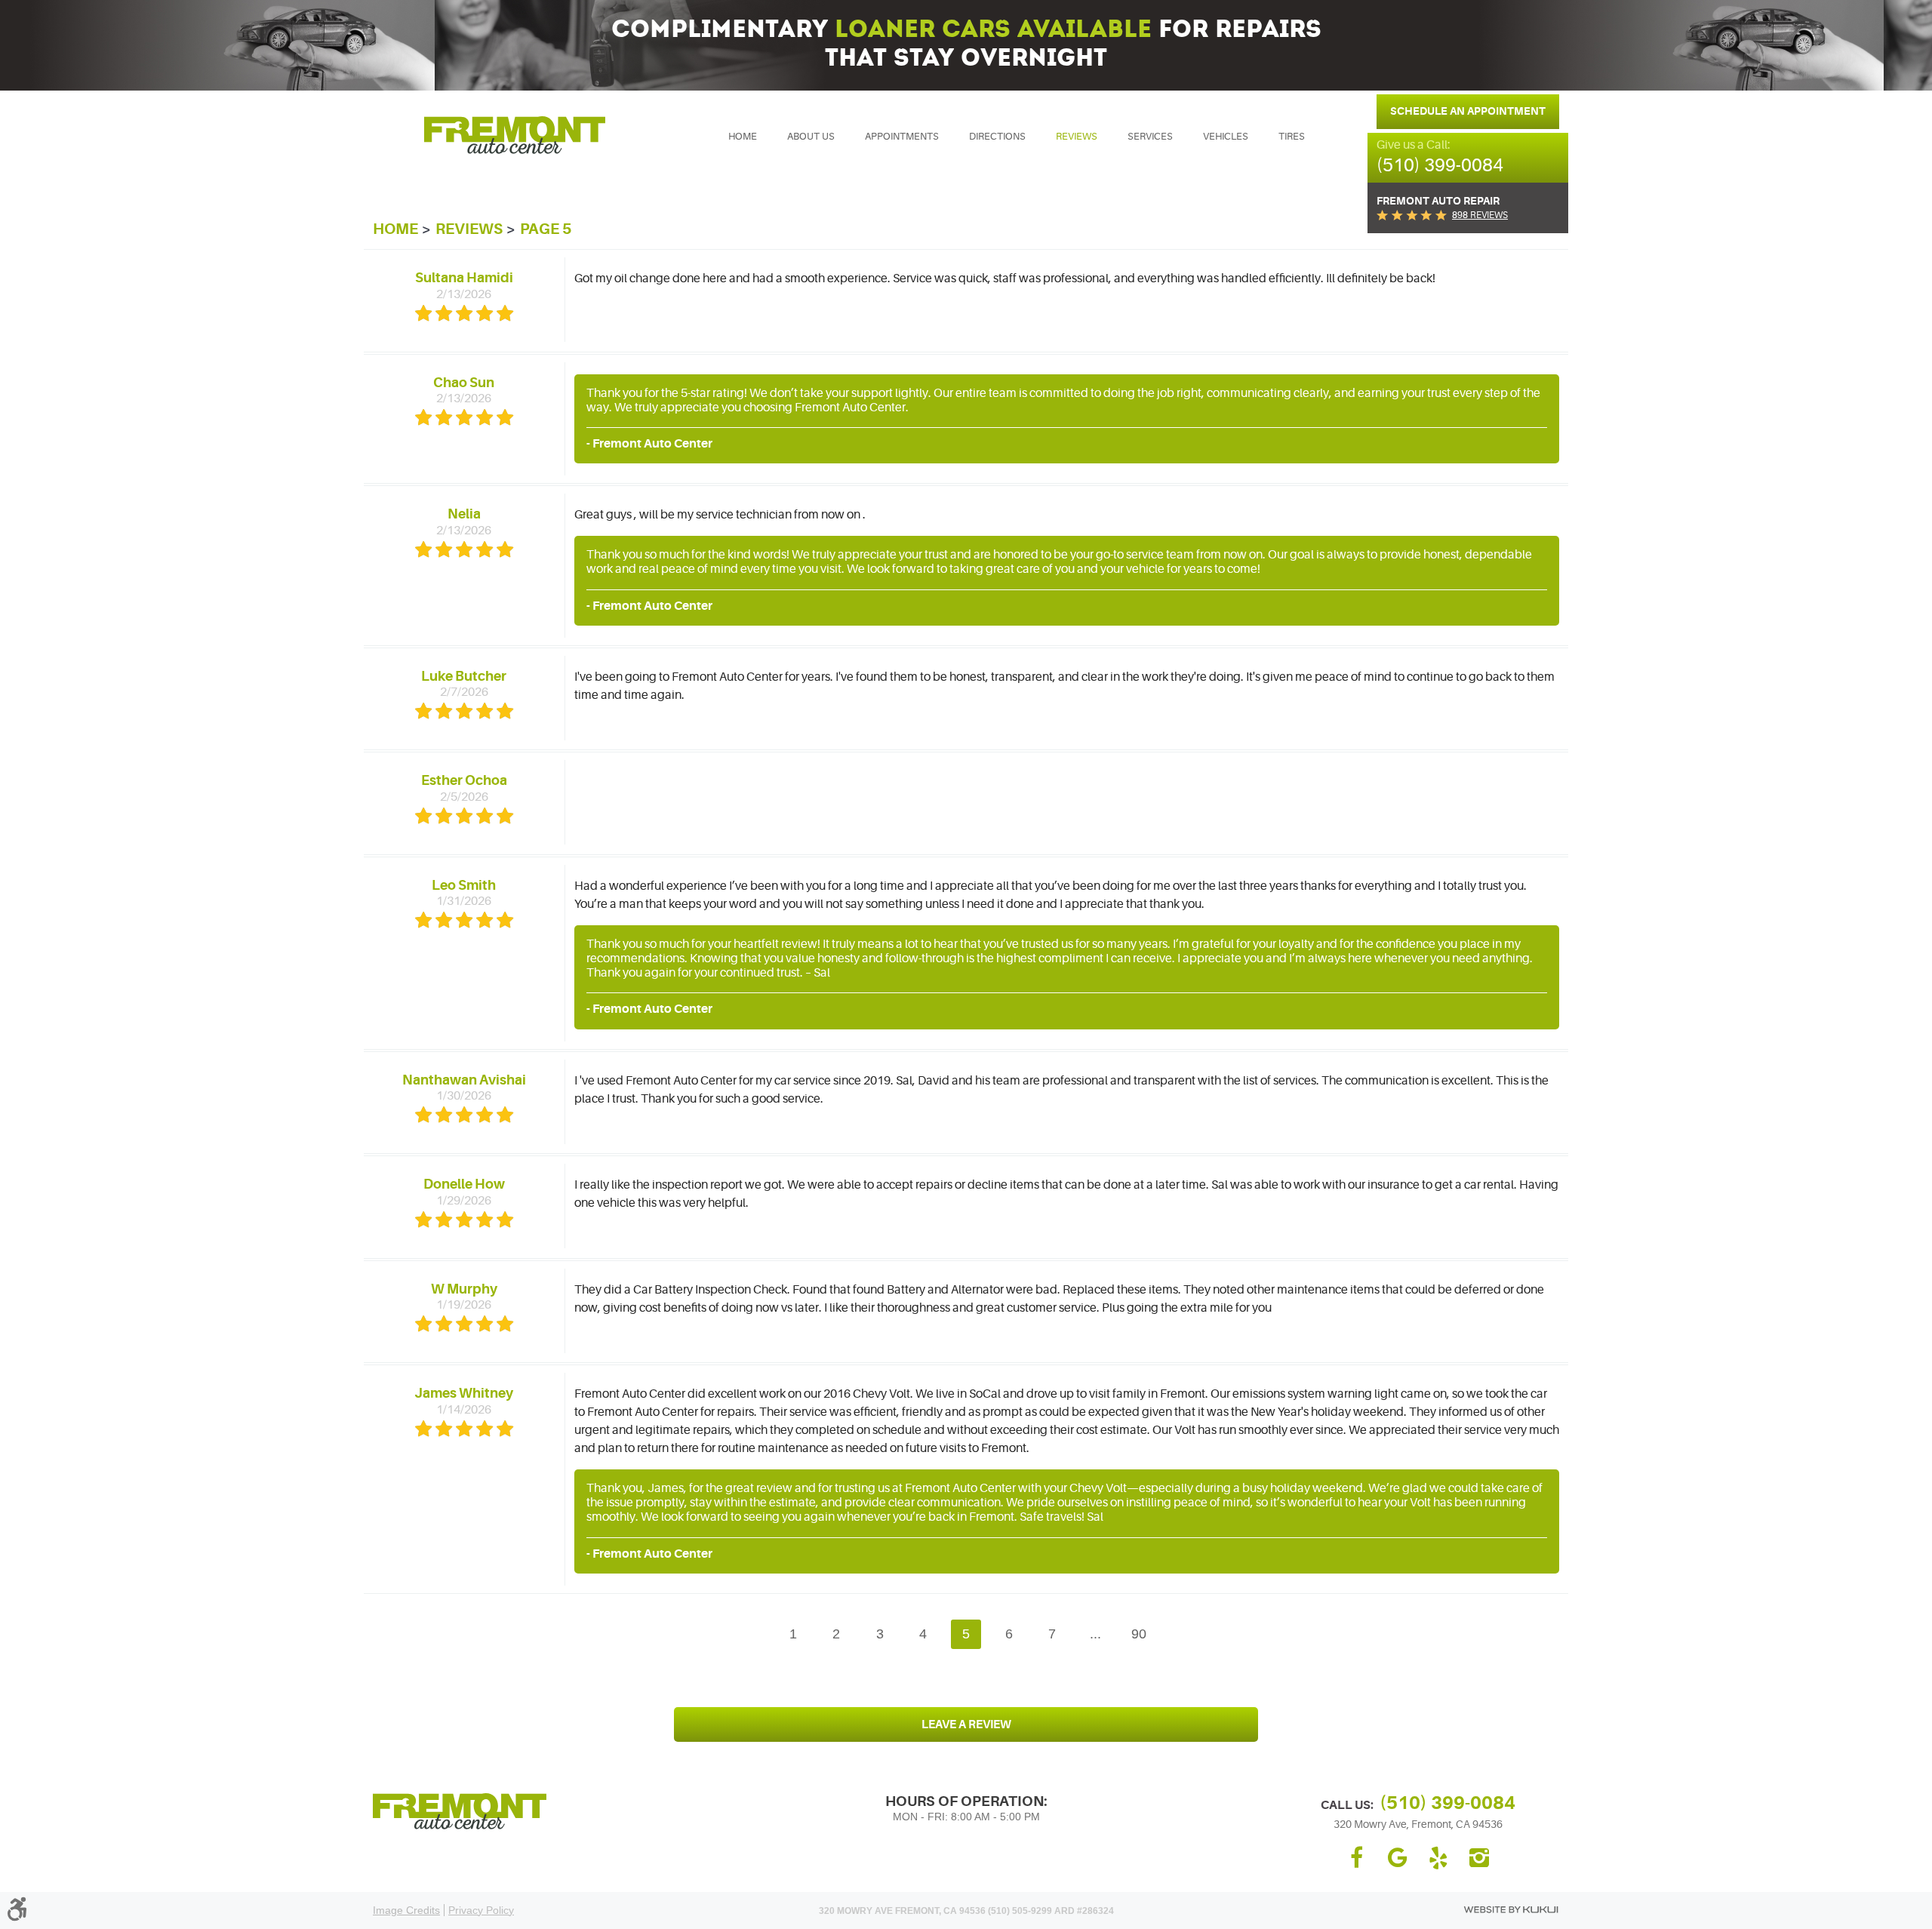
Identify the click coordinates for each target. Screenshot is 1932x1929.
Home (743, 136)
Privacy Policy (481, 1910)
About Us (811, 136)
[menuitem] (743, 137)
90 (1139, 1634)
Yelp (1438, 1858)
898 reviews (1480, 215)
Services (1150, 136)
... (1095, 1634)
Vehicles (1226, 136)
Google (1398, 1858)
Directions (997, 136)
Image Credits (406, 1910)
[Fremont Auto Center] (515, 135)
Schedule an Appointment (1468, 111)
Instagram (1479, 1858)
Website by (1511, 1910)
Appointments (902, 136)
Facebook (1357, 1858)
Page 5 (546, 229)
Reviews (1077, 136)
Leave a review (966, 1724)
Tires (1292, 136)
